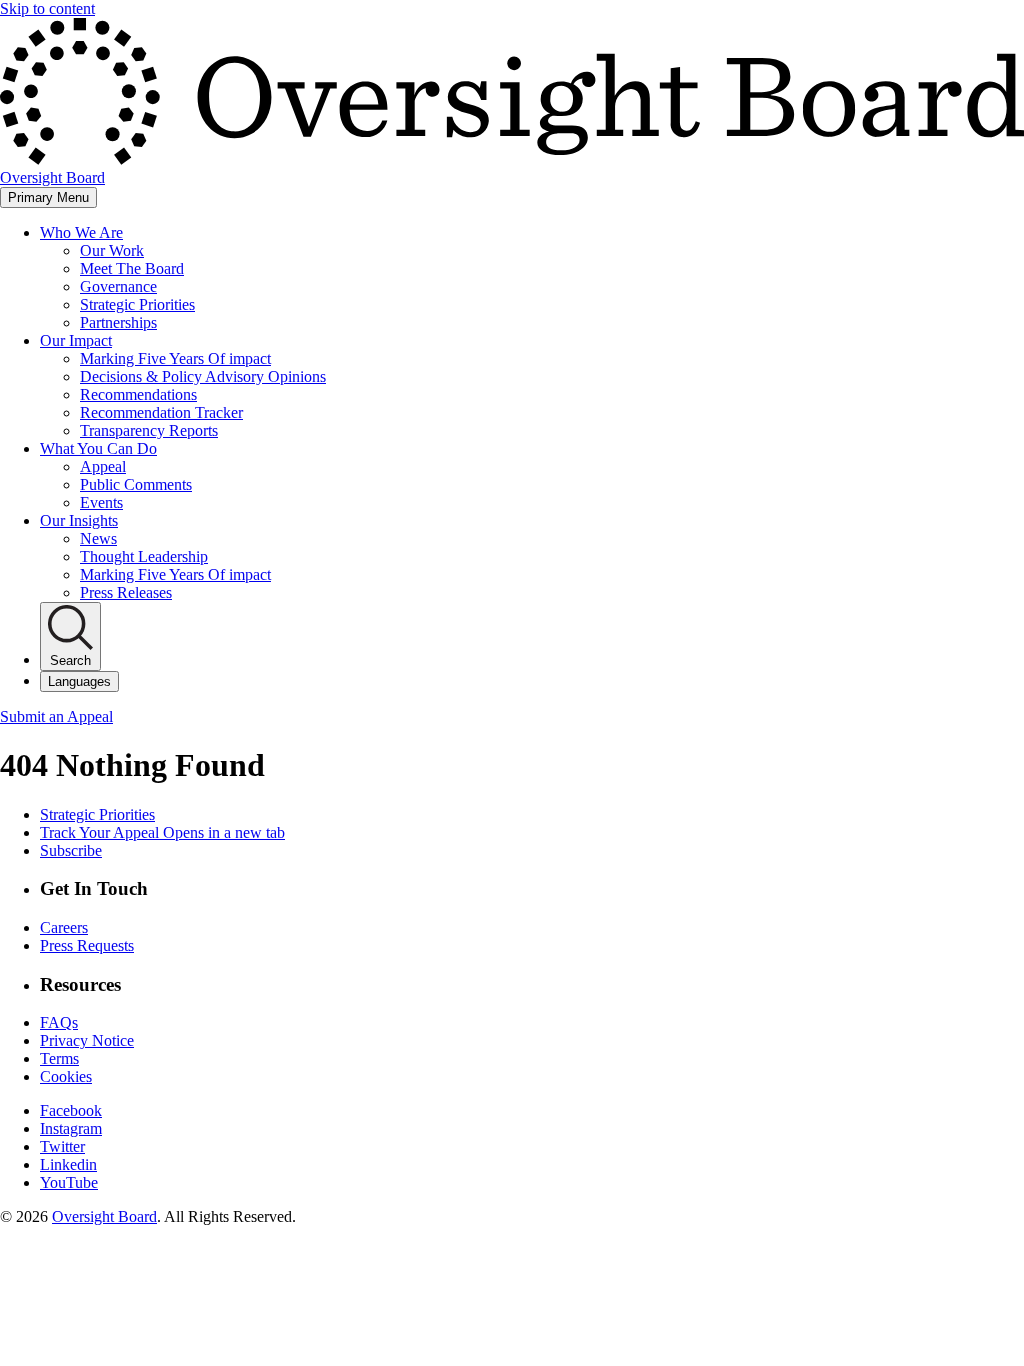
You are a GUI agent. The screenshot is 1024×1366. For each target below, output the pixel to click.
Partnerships (118, 322)
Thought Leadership (144, 556)
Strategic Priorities (137, 304)
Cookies (66, 1076)
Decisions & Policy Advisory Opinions (203, 376)
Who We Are (81, 232)
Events (101, 502)
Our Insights (79, 520)
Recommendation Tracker (161, 412)
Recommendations (138, 394)
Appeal (103, 466)
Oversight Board (104, 1216)
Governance (118, 286)
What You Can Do (98, 448)
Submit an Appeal (56, 716)
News (98, 538)
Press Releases (126, 592)
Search (70, 660)
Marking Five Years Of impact (175, 358)
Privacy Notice (87, 1040)
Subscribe (71, 850)
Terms (59, 1058)
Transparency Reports (149, 430)
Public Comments (136, 484)
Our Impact (76, 340)
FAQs (59, 1022)
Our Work (112, 250)
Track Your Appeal (162, 832)
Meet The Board (132, 268)
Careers (64, 927)
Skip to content (47, 8)
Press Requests (87, 945)
